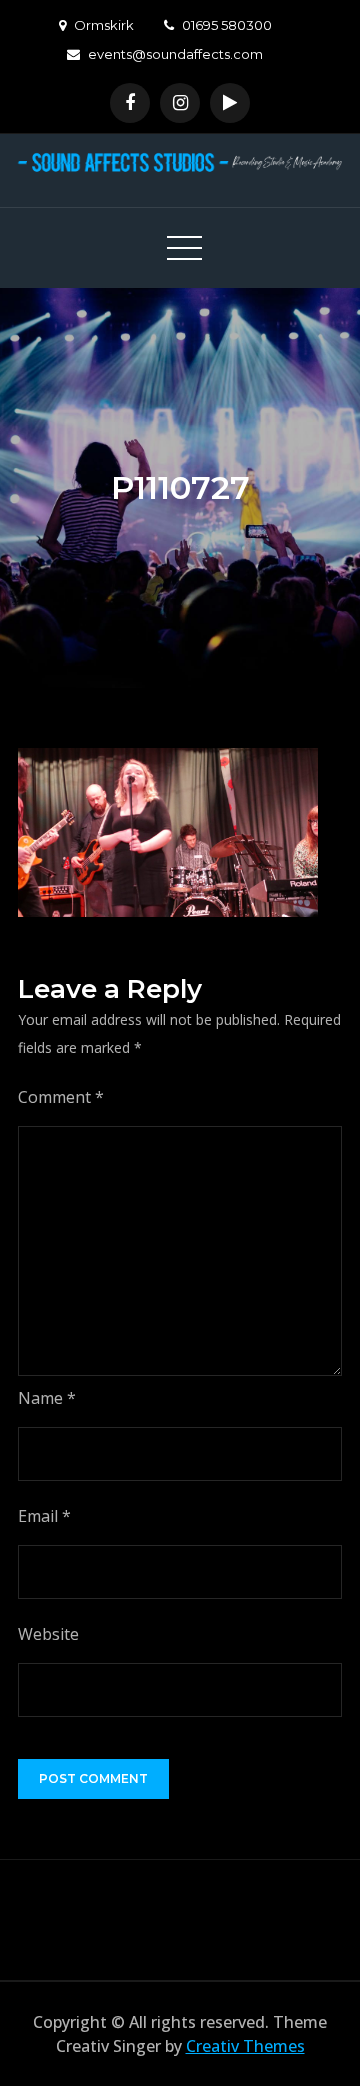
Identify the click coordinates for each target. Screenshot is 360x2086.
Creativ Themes (245, 2046)
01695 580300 (227, 25)
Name (47, 1398)
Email (44, 1516)
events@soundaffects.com (175, 54)
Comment (61, 1097)
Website (48, 1634)
